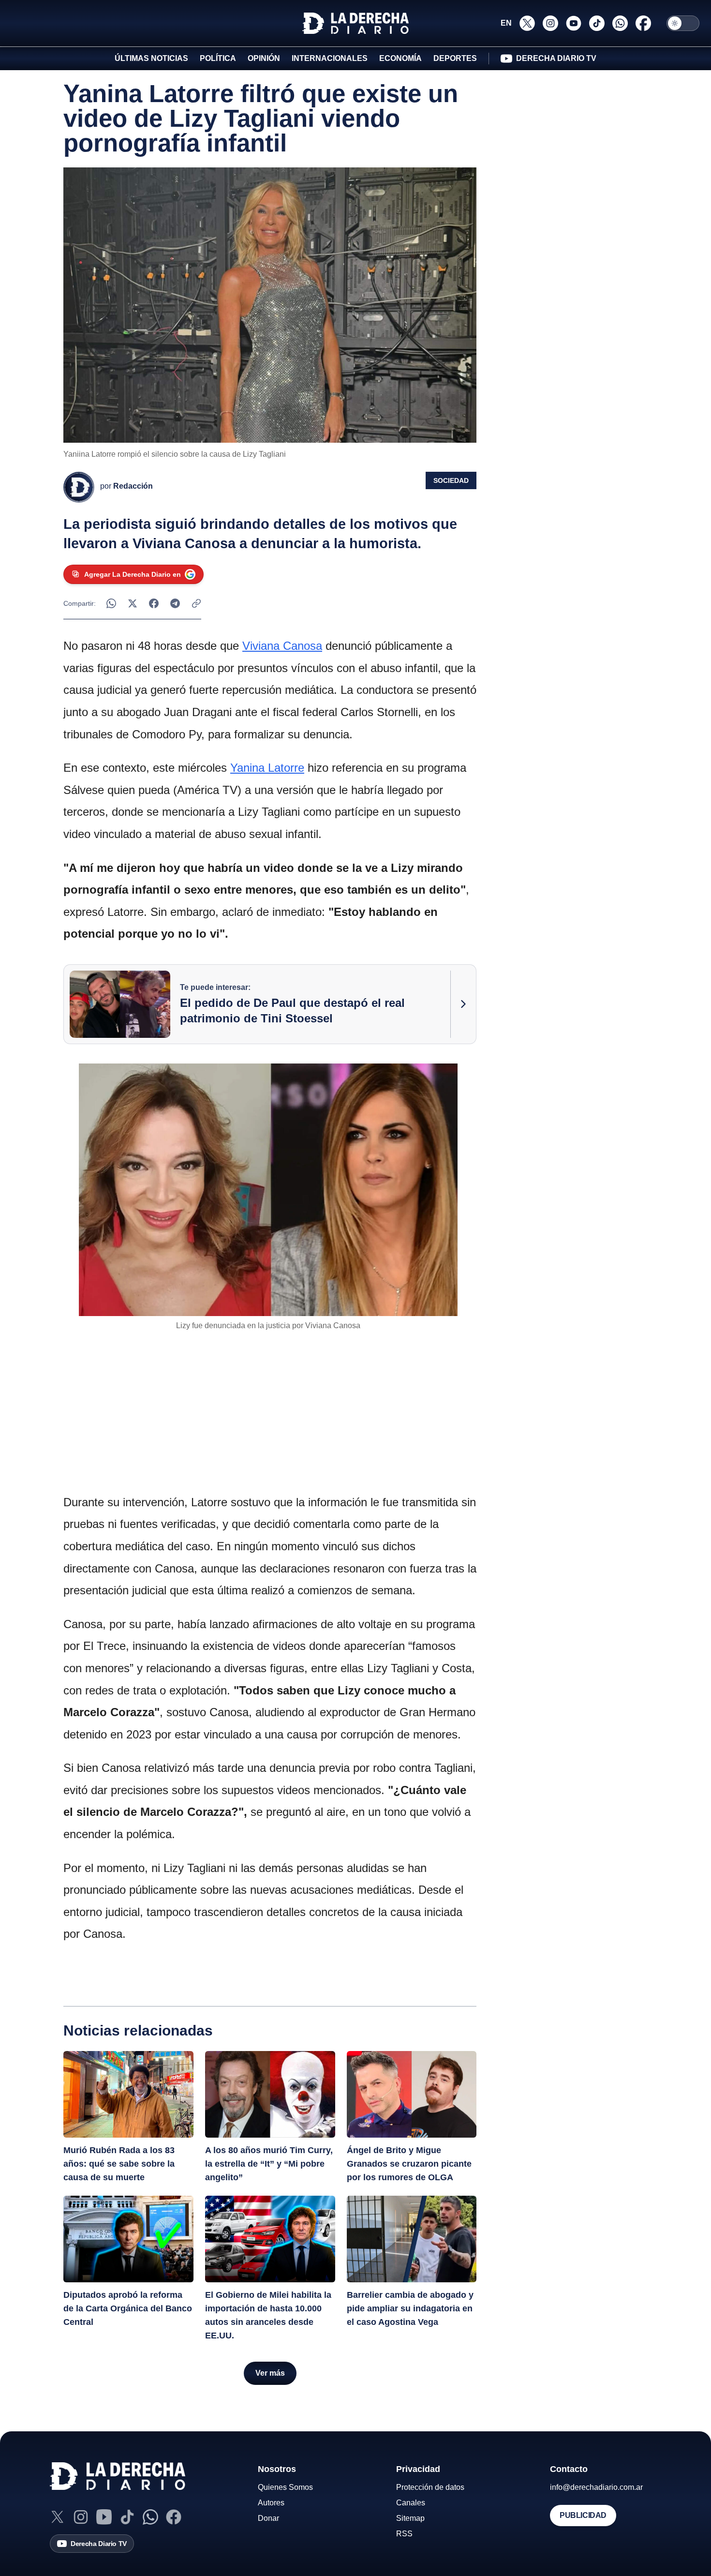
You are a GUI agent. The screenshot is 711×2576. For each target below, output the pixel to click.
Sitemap (410, 2518)
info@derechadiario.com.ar (596, 2487)
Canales (411, 2503)
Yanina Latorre (267, 768)
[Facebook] (174, 2517)
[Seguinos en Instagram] (550, 23)
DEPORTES (455, 58)
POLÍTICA (218, 58)
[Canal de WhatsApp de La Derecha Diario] (620, 23)
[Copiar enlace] (196, 603)
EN (506, 23)
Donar (268, 2518)
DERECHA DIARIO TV (556, 58)
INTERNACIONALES (330, 58)
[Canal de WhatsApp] (150, 2517)
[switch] (683, 23)
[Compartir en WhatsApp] (111, 603)
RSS (404, 2534)
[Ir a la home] (355, 23)
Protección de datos (430, 2487)
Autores (271, 2503)
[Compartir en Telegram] (175, 603)
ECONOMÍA (400, 58)
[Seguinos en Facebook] (643, 23)
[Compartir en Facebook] (154, 603)
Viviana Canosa (282, 646)
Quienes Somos (285, 2487)
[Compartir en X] (133, 603)
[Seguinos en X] (527, 23)
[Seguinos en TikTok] (597, 23)
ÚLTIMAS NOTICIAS (151, 58)
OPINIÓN (264, 58)
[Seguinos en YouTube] (574, 23)
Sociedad (451, 480)
